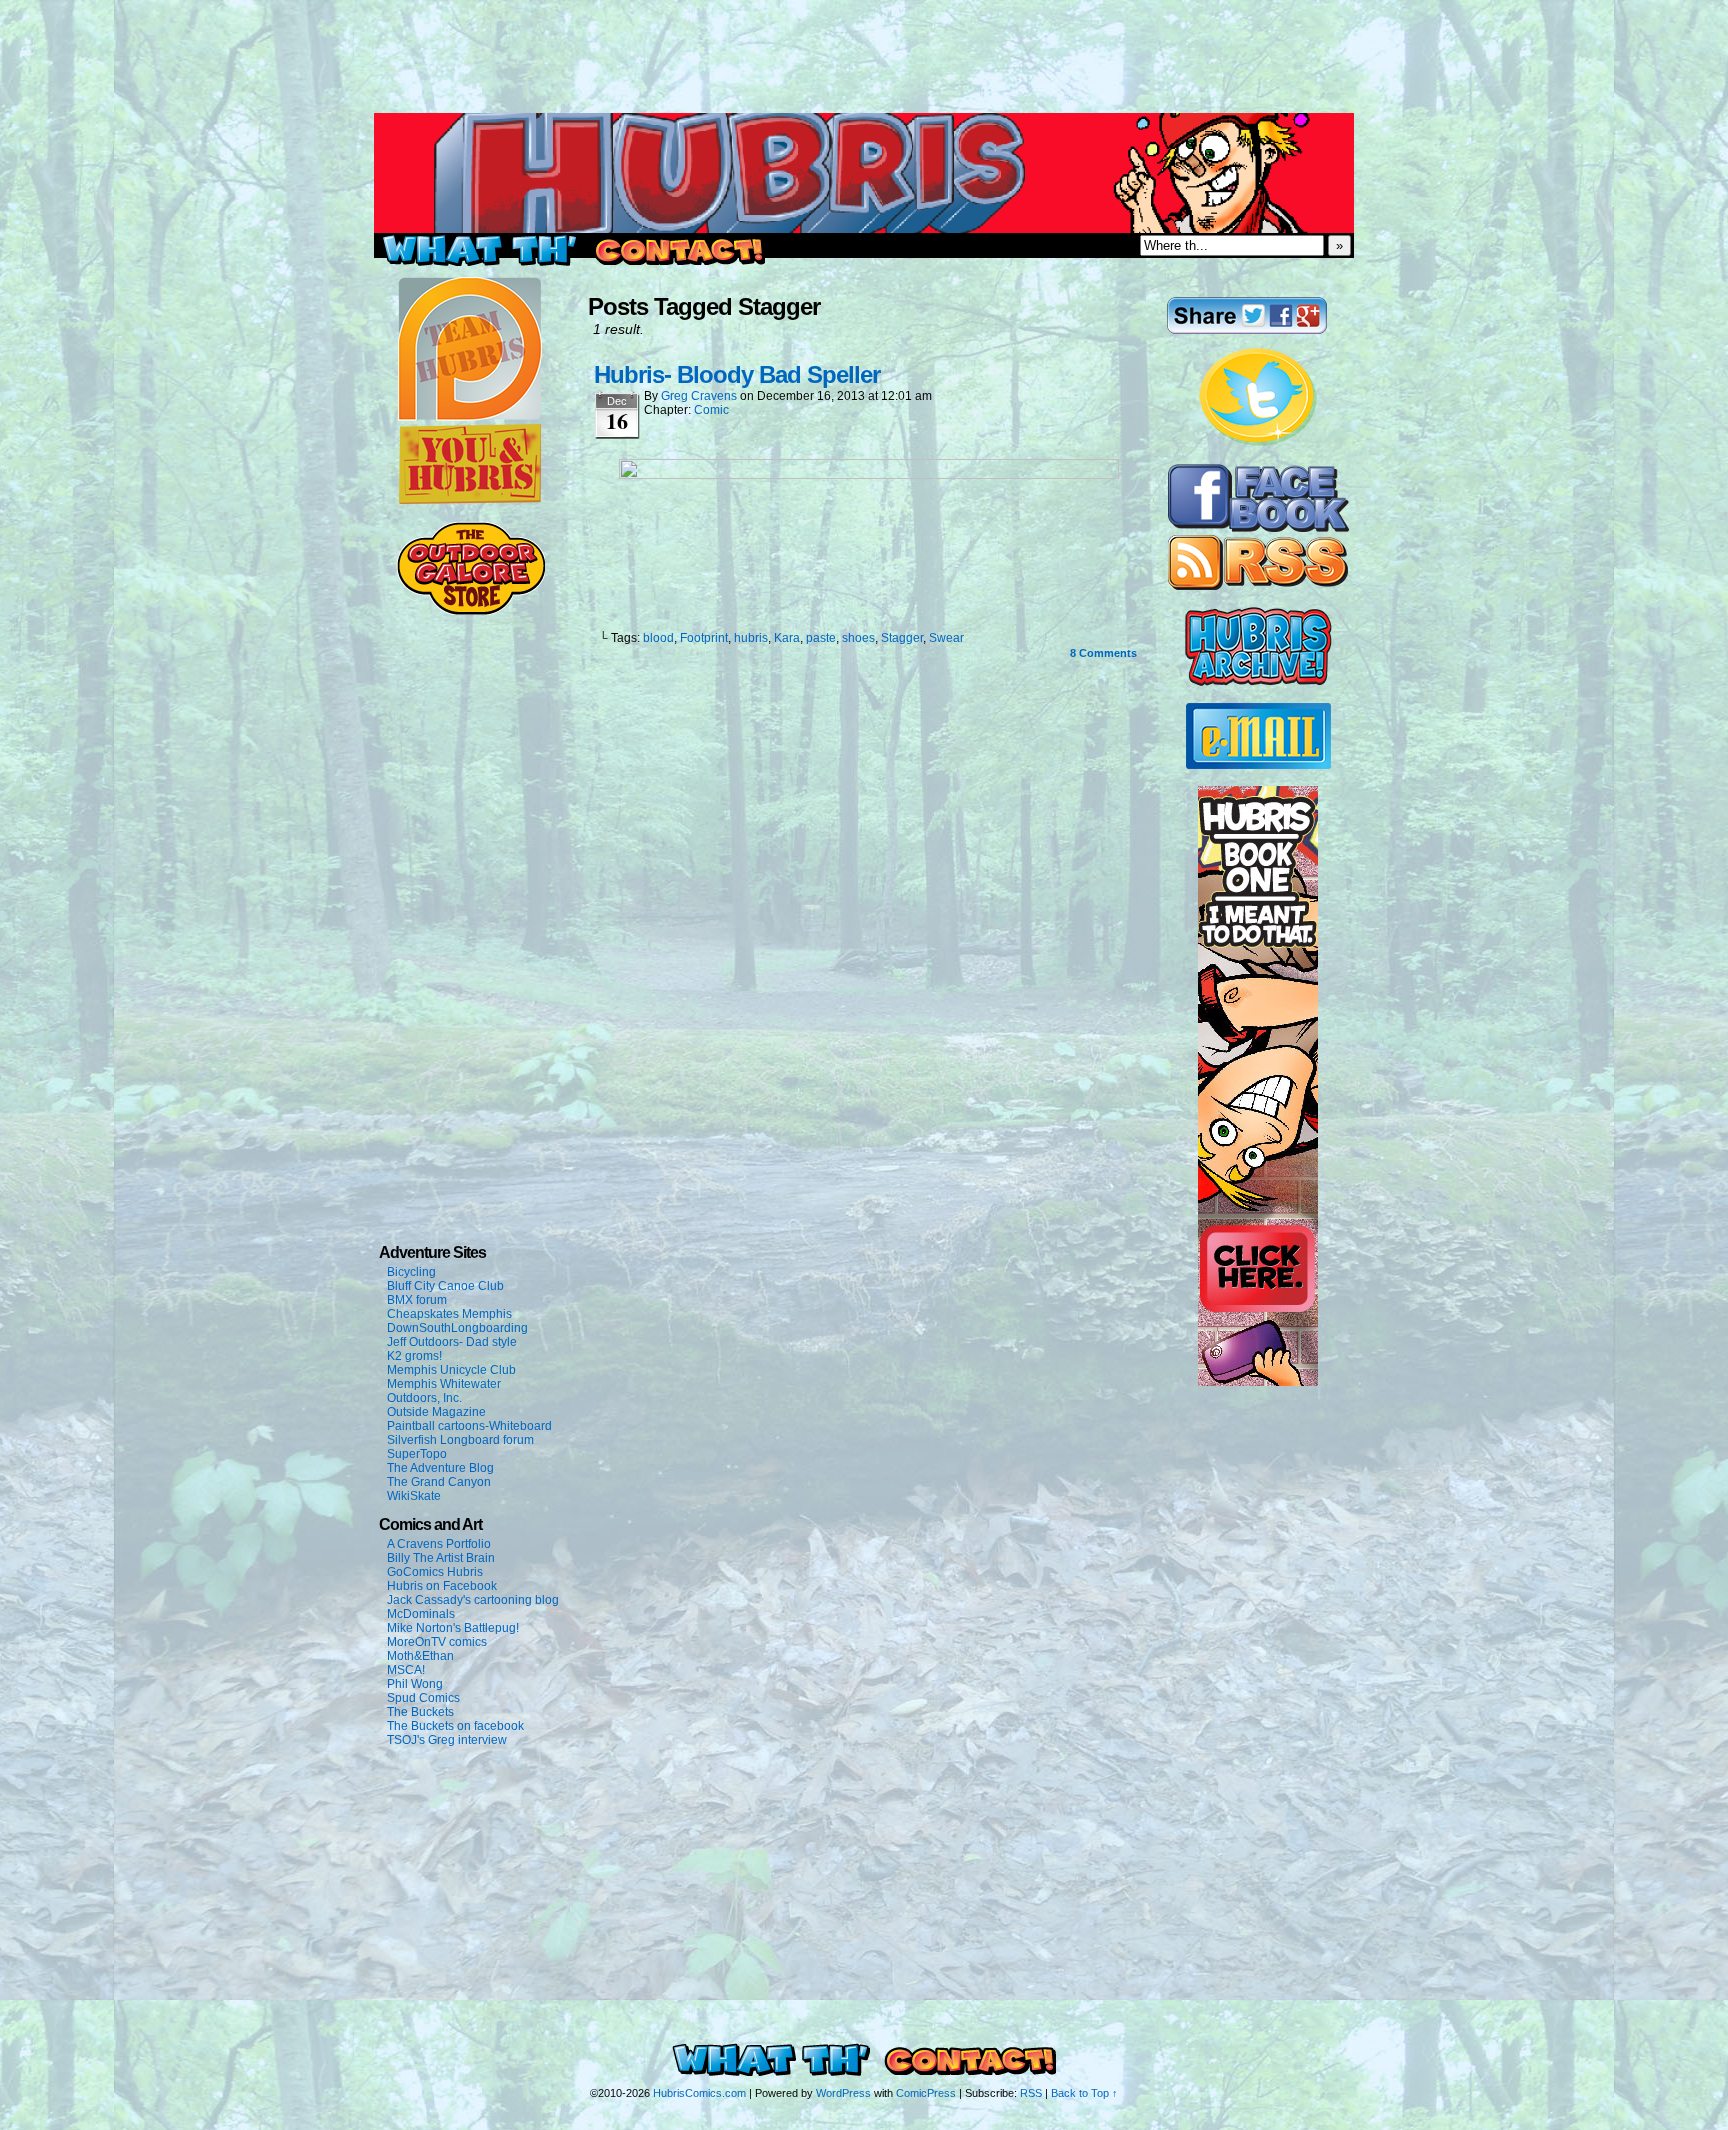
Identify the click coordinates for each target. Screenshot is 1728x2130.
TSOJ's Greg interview (447, 1740)
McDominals (421, 1614)
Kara (787, 638)
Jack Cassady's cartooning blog (473, 1600)
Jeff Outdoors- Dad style (452, 1342)
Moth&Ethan (420, 1656)
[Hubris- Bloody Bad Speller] (869, 474)
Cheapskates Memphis (449, 1314)
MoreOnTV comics (437, 1642)
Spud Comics (423, 1698)
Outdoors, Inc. (424, 1398)
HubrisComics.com (699, 2093)
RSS (1031, 2093)
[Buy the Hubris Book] (1258, 1382)
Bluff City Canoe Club (445, 1286)
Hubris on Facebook (442, 1586)
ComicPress (926, 2093)
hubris (751, 638)
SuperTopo (417, 1454)
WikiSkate (414, 1496)
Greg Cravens (699, 396)
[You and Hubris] (470, 500)
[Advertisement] (864, 45)
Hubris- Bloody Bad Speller (737, 374)
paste (821, 638)
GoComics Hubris (435, 1572)
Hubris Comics (864, 173)
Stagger (902, 638)
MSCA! (406, 1670)
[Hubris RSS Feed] (1258, 586)
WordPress (843, 2093)
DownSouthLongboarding (457, 1328)
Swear (946, 638)
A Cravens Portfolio (439, 1544)
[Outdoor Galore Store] (470, 611)
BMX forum (417, 1300)
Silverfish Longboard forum (460, 1440)
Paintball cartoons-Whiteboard (469, 1426)
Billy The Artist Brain (441, 1558)
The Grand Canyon (439, 1482)
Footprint (704, 638)
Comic (711, 410)
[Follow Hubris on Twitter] (1258, 443)
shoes (858, 638)
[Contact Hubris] (1258, 528)
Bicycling (411, 1272)
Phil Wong (415, 1684)
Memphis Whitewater (444, 1384)
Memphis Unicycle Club (451, 1370)
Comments (1103, 653)
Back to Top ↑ (1084, 2093)
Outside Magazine (436, 1412)
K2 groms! (414, 1356)
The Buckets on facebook (455, 1726)
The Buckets (420, 1712)
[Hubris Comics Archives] (1258, 682)
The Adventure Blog (440, 1468)
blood (658, 638)
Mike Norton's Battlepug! (453, 1628)
